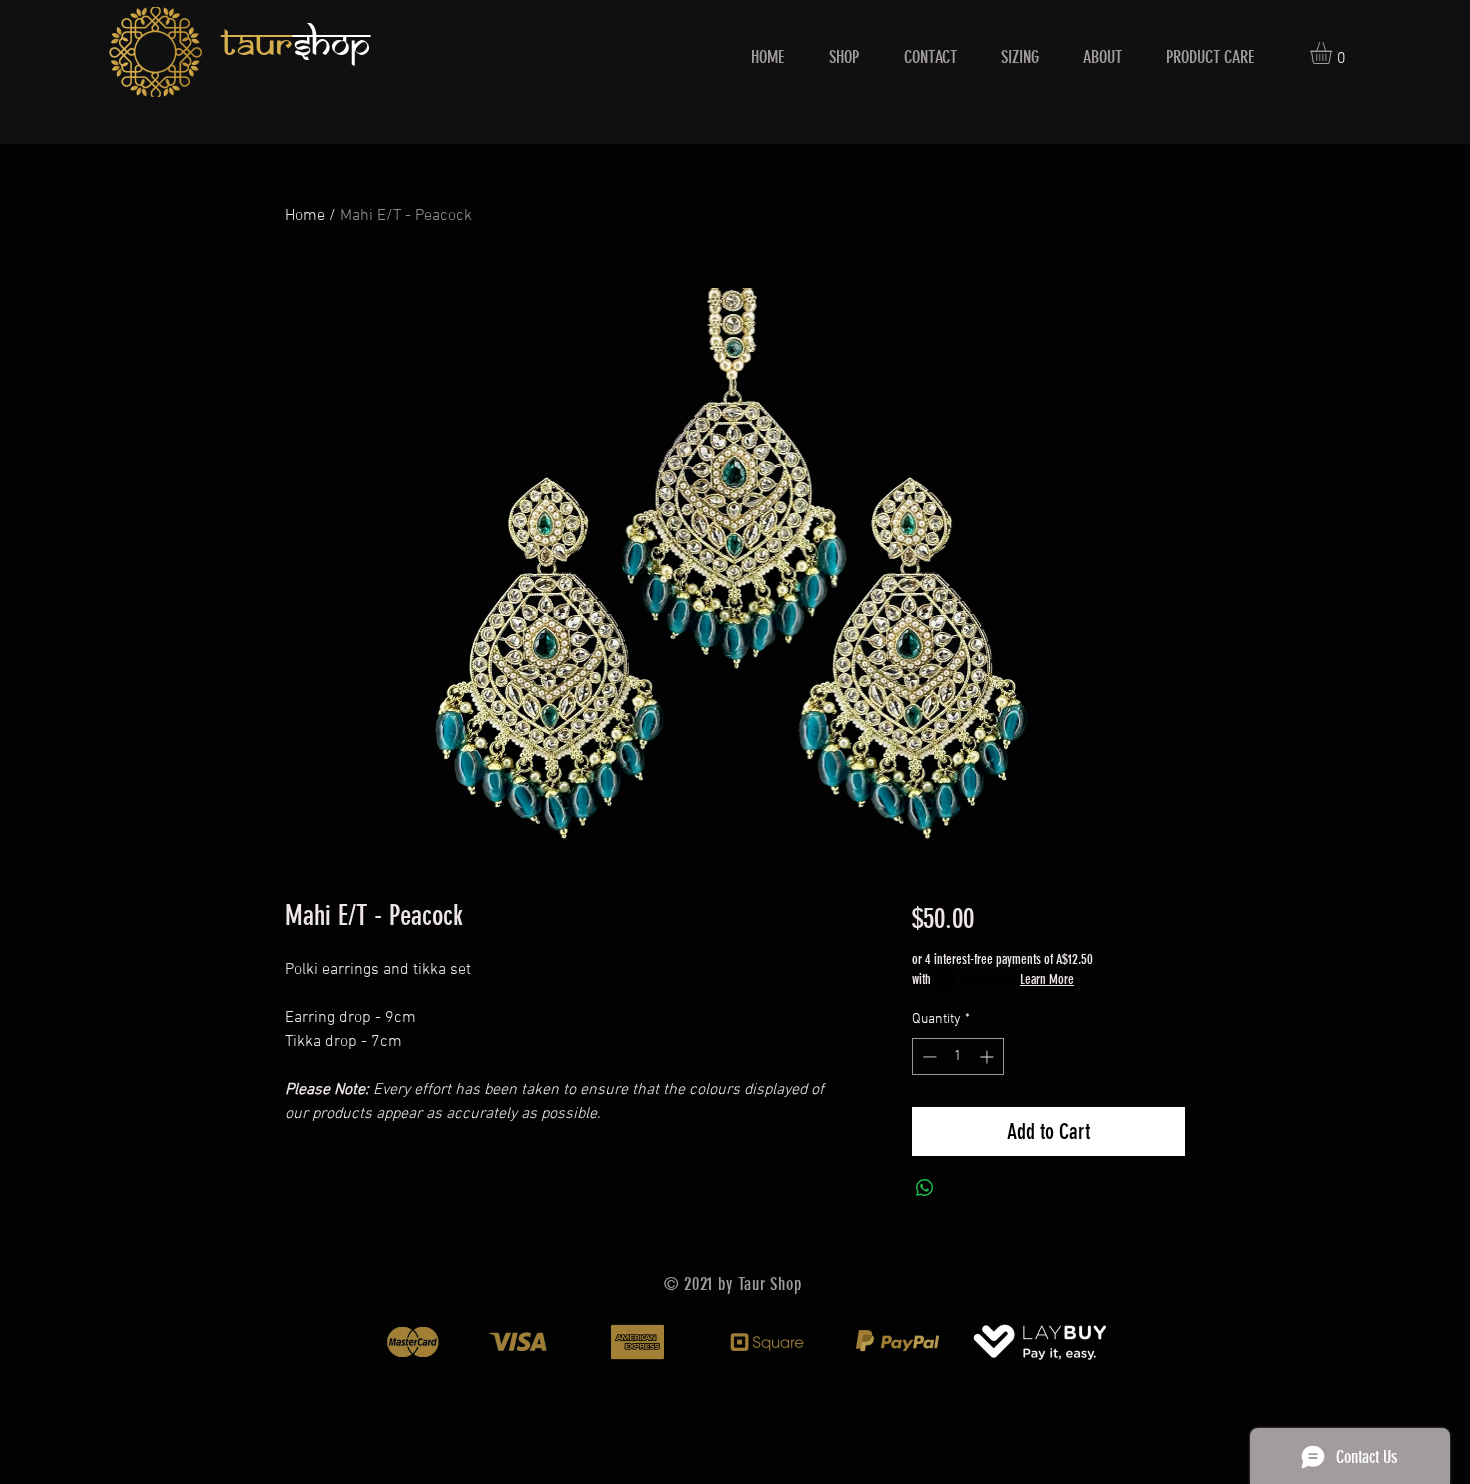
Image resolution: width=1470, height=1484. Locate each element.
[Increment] (988, 1056)
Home (305, 216)
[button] (1334, 53)
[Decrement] (927, 1056)
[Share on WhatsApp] (925, 1188)
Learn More (1047, 979)
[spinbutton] (958, 1056)
